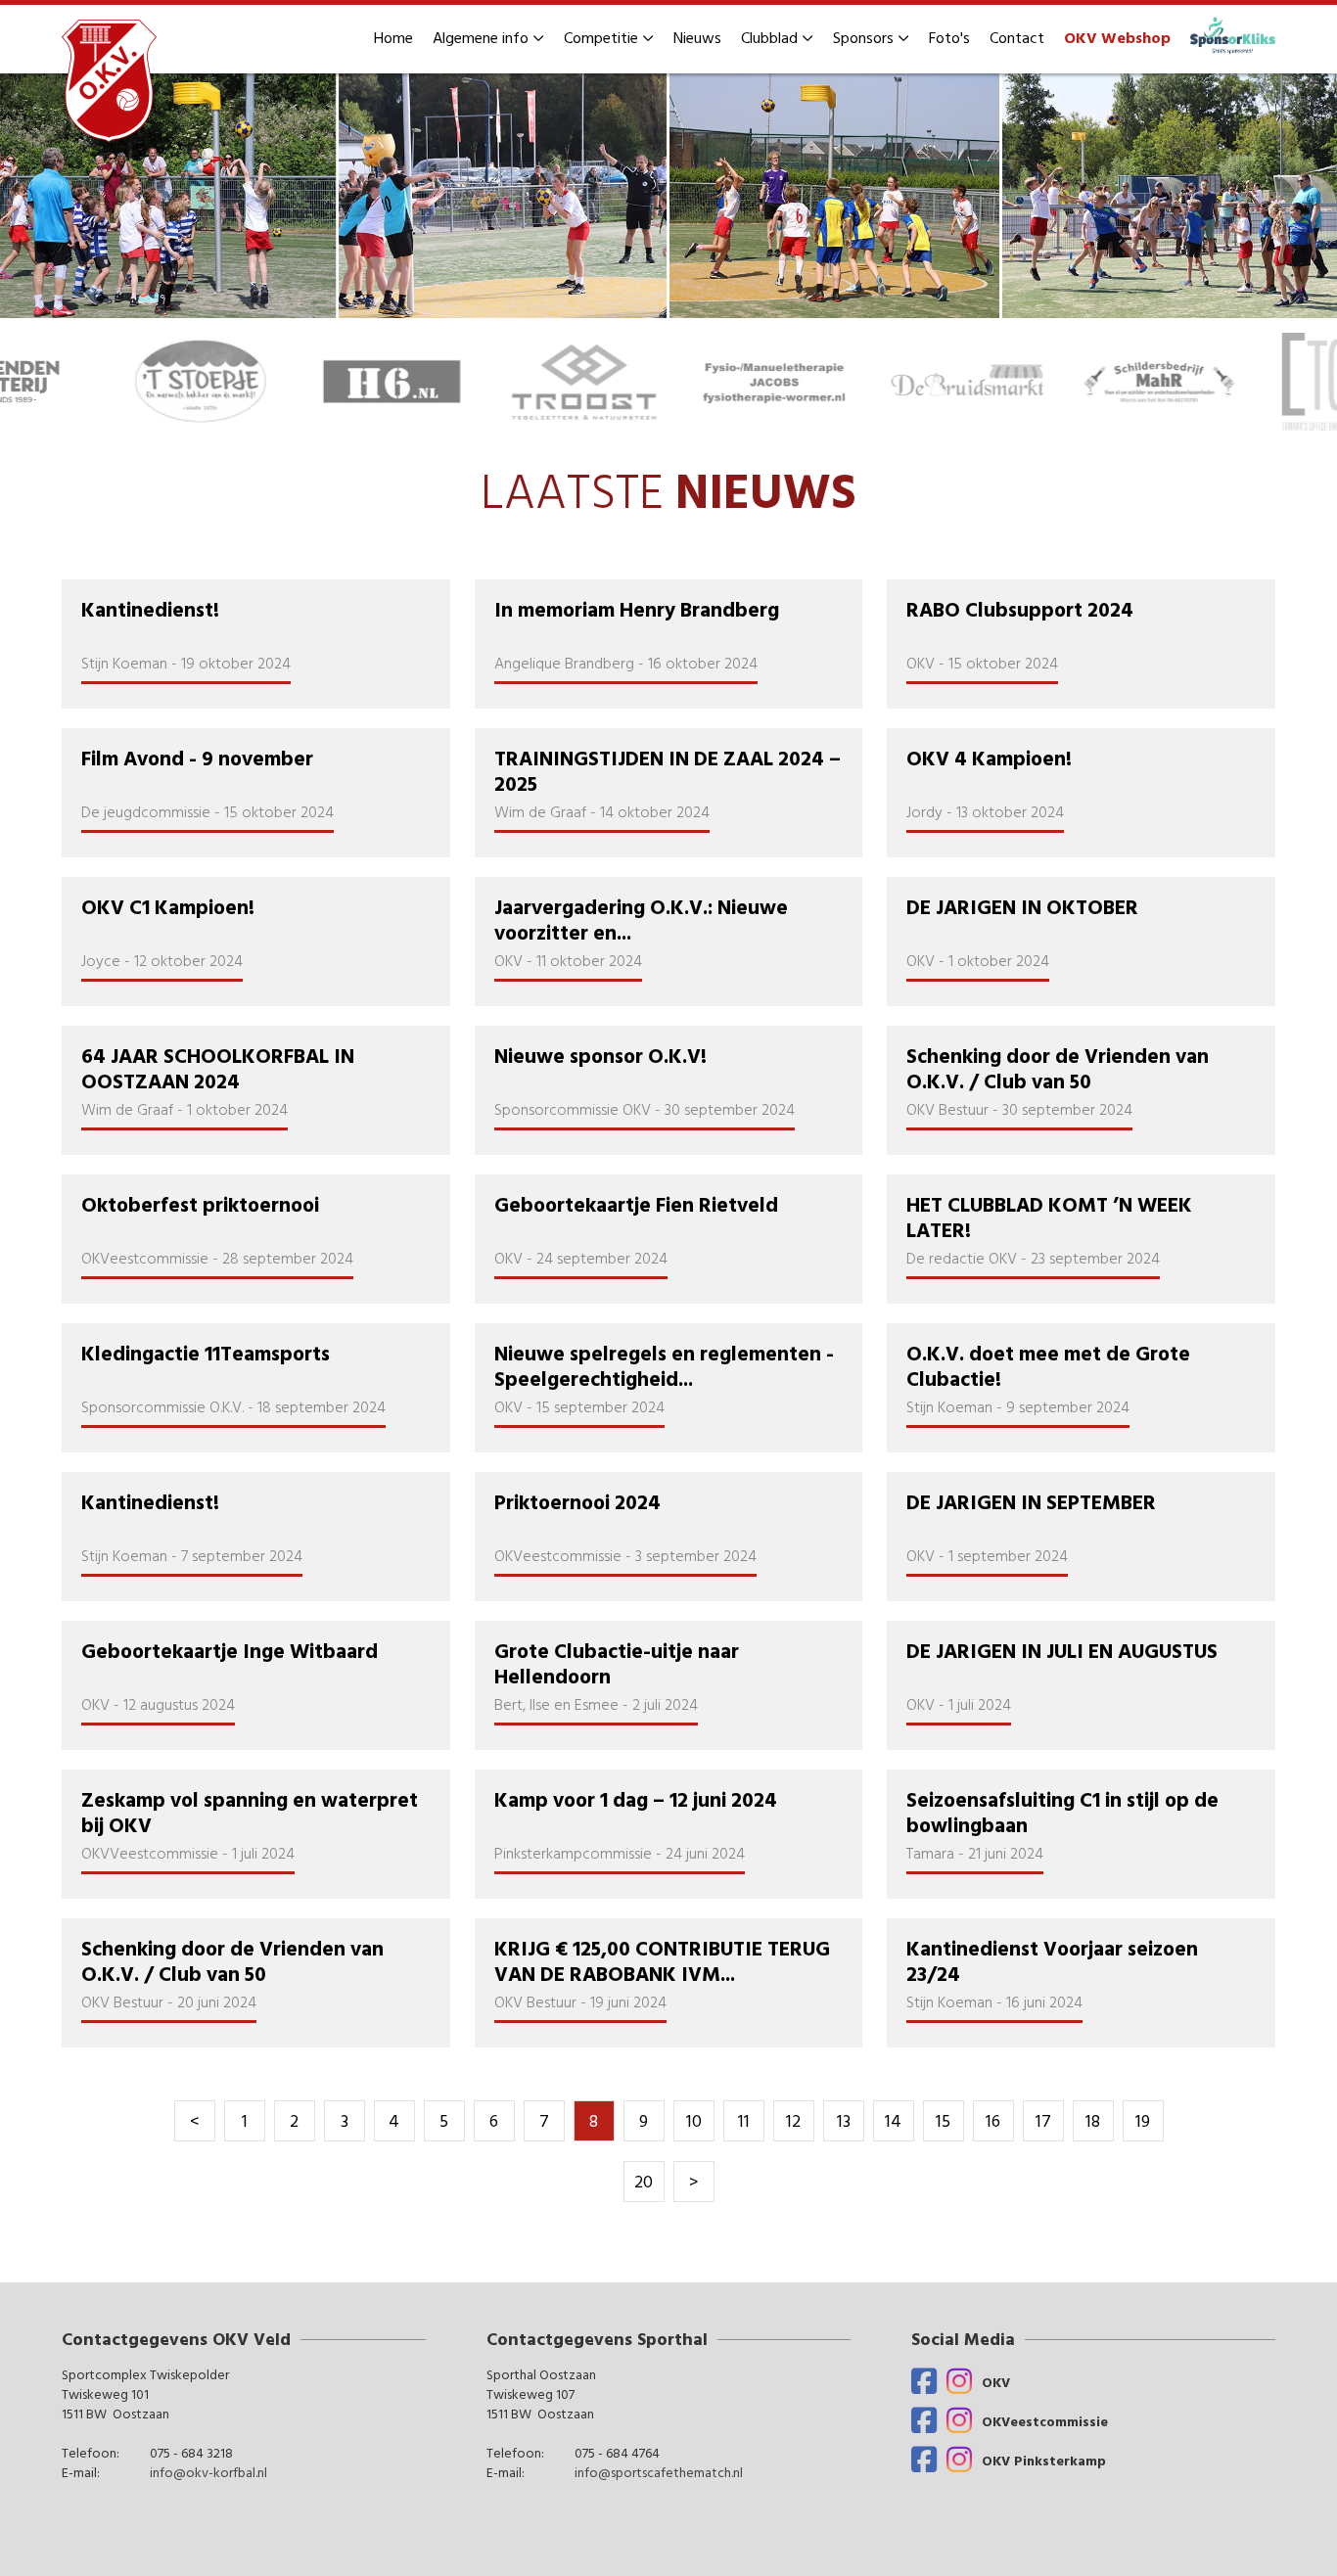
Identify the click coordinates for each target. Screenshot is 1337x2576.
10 (694, 2122)
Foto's (949, 39)
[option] (668, 196)
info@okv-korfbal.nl (208, 2475)
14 (893, 2122)
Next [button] (1327, 382)
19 (1143, 2122)
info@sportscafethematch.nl (659, 2475)
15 (943, 2122)
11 (744, 2122)
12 (793, 2122)
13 (844, 2122)
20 (644, 2183)
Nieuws (697, 39)
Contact (1017, 39)
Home (393, 39)
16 (993, 2122)
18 (1093, 2122)
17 (1043, 2122)
